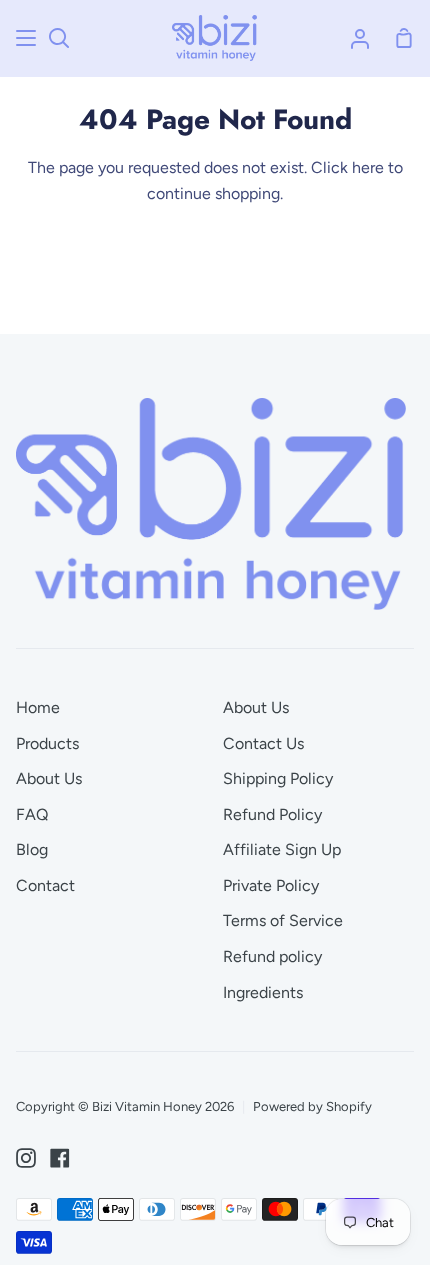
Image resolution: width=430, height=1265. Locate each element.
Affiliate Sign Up (282, 849)
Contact (45, 885)
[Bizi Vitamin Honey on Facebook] (60, 1158)
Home (38, 707)
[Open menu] (27, 38)
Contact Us (263, 743)
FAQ (32, 814)
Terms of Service (283, 920)
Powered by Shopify (312, 1106)
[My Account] (360, 38)
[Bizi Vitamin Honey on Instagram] (26, 1158)
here (368, 167)
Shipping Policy (278, 778)
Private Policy (271, 885)
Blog (32, 849)
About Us (49, 778)
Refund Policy (272, 814)
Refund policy (272, 956)
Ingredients (263, 992)
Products (47, 743)
